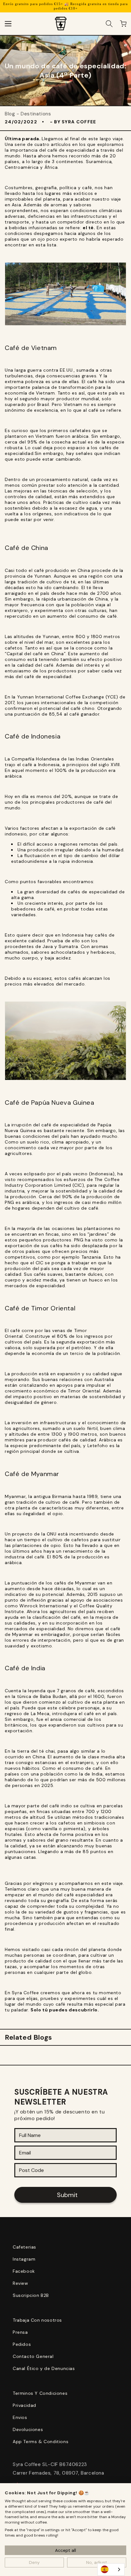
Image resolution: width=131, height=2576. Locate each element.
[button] (8, 24)
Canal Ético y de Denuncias (44, 2368)
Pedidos (22, 2344)
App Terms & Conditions (41, 2442)
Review (21, 2283)
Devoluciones (28, 2429)
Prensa (20, 2332)
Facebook (24, 2271)
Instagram (24, 2259)
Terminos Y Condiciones (40, 2393)
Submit (67, 2195)
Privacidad (24, 2405)
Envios (20, 2417)
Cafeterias (24, 2247)
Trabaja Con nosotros (37, 2320)
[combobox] (111, 2569)
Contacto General (33, 2356)
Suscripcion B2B (31, 2295)
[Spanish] (111, 2569)
